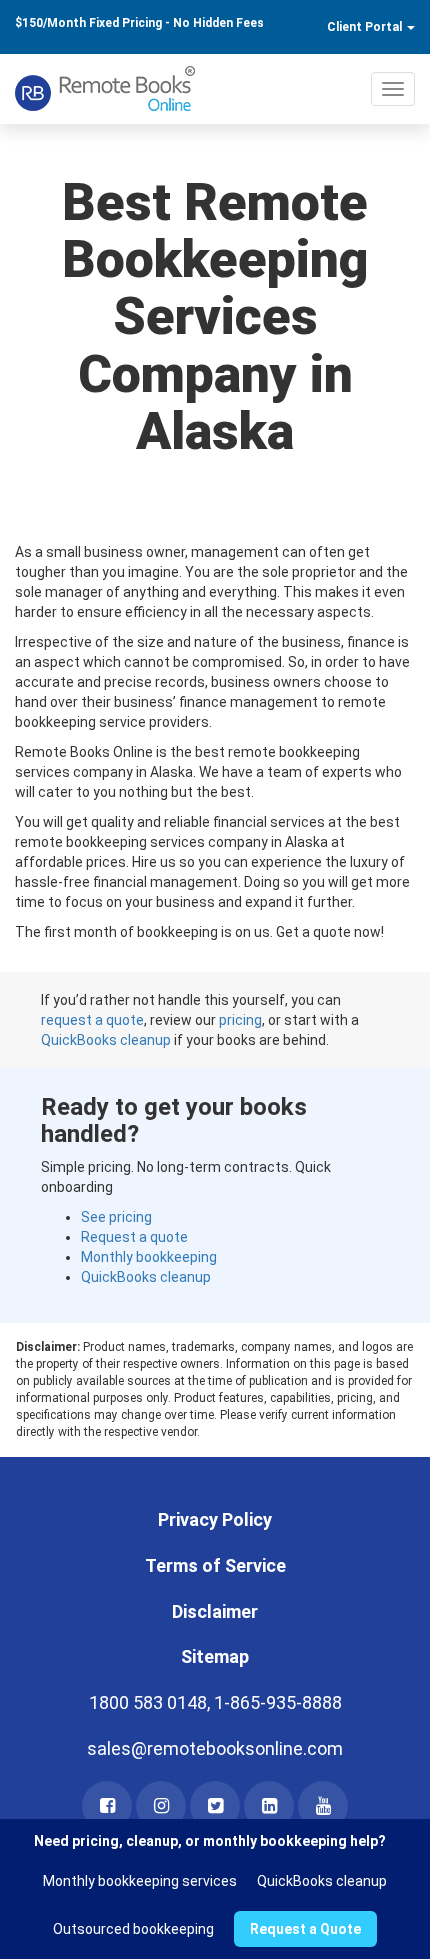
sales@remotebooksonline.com (215, 1748)
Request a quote (134, 1237)
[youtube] (323, 1806)
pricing (240, 1020)
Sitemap (215, 1656)
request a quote (92, 1020)
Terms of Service (215, 1565)
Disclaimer (215, 1611)
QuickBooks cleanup (106, 1040)
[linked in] (269, 1806)
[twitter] (215, 1806)
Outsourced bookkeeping (133, 1929)
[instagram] (161, 1806)
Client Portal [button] (366, 27)
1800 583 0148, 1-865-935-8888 (215, 1702)
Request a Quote (305, 1929)
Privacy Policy (215, 1519)
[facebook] (107, 1806)
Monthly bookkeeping (149, 1257)
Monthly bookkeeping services (140, 1881)
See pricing (116, 1217)
